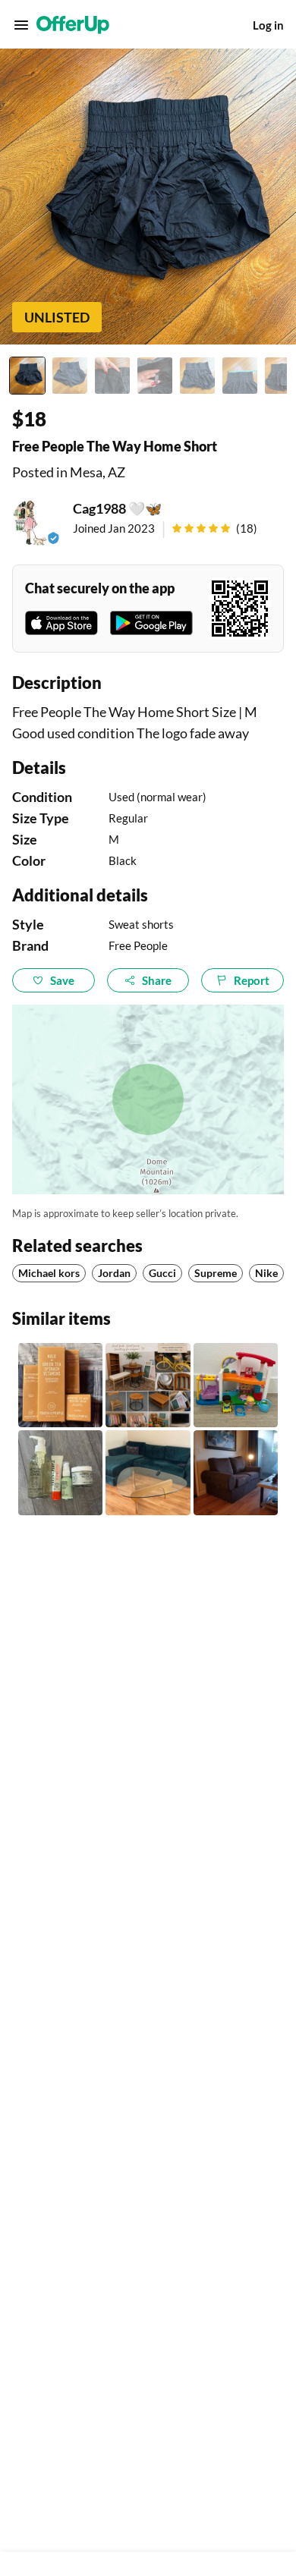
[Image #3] (112, 376)
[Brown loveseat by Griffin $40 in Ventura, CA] (236, 1472)
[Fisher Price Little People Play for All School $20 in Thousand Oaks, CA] (236, 1385)
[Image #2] (70, 376)
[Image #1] (27, 376)
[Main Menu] (21, 25)
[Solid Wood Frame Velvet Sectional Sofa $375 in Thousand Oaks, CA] (148, 1472)
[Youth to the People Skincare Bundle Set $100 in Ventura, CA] (60, 1385)
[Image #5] (197, 376)
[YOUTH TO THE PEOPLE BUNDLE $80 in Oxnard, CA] (60, 1472)
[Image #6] (240, 376)
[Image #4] (155, 376)
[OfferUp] (73, 25)
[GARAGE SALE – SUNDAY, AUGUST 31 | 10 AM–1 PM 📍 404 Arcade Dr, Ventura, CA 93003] (148, 1385)
